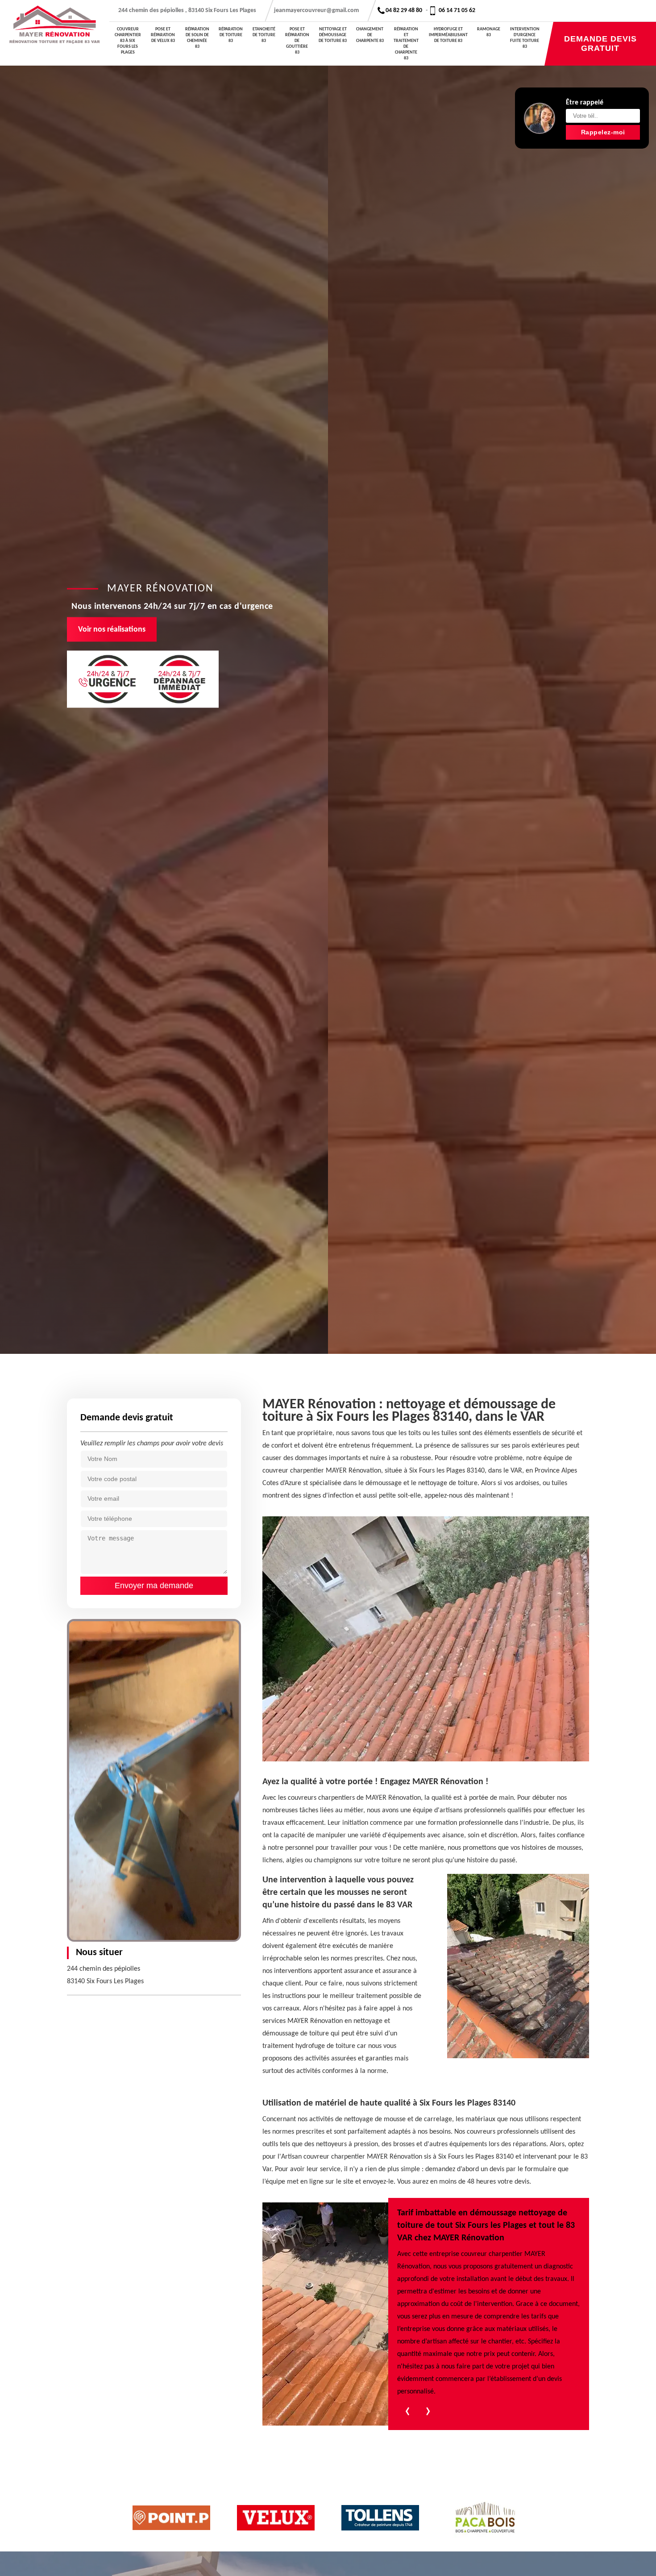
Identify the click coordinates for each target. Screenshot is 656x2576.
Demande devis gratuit (600, 44)
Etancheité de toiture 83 (264, 35)
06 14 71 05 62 (457, 10)
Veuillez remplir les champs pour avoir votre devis (152, 1444)
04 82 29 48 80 (404, 10)
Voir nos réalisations (112, 630)
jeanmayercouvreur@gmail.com (316, 10)
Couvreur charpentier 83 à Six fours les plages (128, 41)
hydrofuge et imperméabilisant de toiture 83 (448, 35)
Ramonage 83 (489, 32)
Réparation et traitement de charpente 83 (406, 44)
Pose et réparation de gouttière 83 (297, 41)
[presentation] (407, 2413)
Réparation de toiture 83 (231, 35)
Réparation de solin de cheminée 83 (197, 38)
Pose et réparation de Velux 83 (163, 35)
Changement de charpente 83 (370, 35)
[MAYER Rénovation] (55, 33)
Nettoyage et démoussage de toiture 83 (333, 35)
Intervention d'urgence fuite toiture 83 (525, 38)
